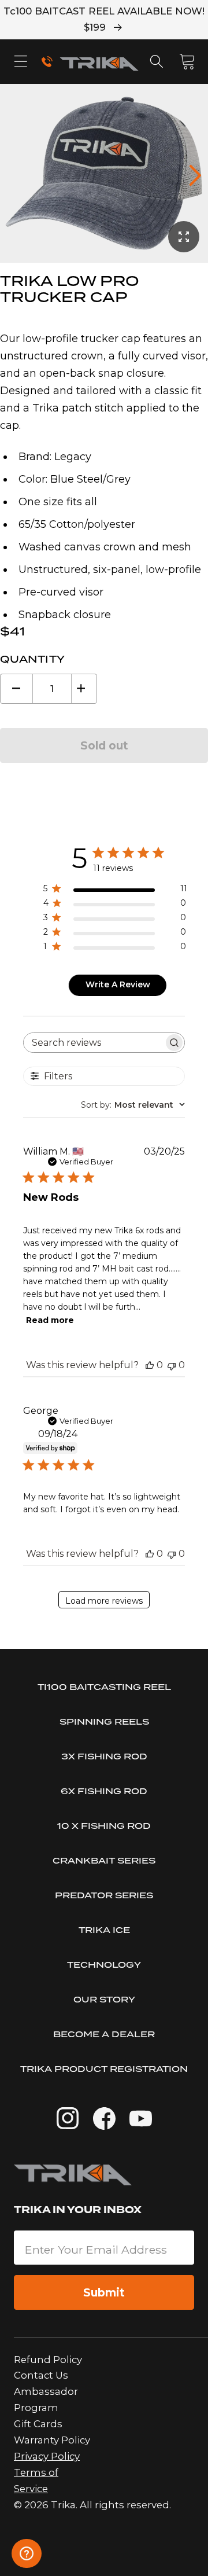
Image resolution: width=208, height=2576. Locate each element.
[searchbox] (94, 1043)
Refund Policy (48, 2360)
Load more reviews (104, 1601)
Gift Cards (38, 2424)
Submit (104, 2292)
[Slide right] (195, 175)
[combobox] (133, 1105)
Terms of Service (36, 2481)
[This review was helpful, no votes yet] (150, 1365)
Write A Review (118, 984)
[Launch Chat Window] (27, 2553)
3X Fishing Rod (104, 1756)
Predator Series (104, 1895)
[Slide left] (13, 175)
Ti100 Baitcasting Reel (104, 1687)
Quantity (33, 659)
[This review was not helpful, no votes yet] (172, 1365)
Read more (50, 1320)
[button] (21, 62)
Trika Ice (104, 1930)
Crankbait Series (104, 1860)
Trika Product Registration (104, 2069)
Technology (104, 1965)
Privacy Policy (47, 2456)
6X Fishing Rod (104, 1791)
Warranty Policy (52, 2440)
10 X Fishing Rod (104, 1826)
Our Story (104, 1999)
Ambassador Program (46, 2399)
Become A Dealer (104, 2034)
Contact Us (41, 2375)
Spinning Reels (104, 1721)
